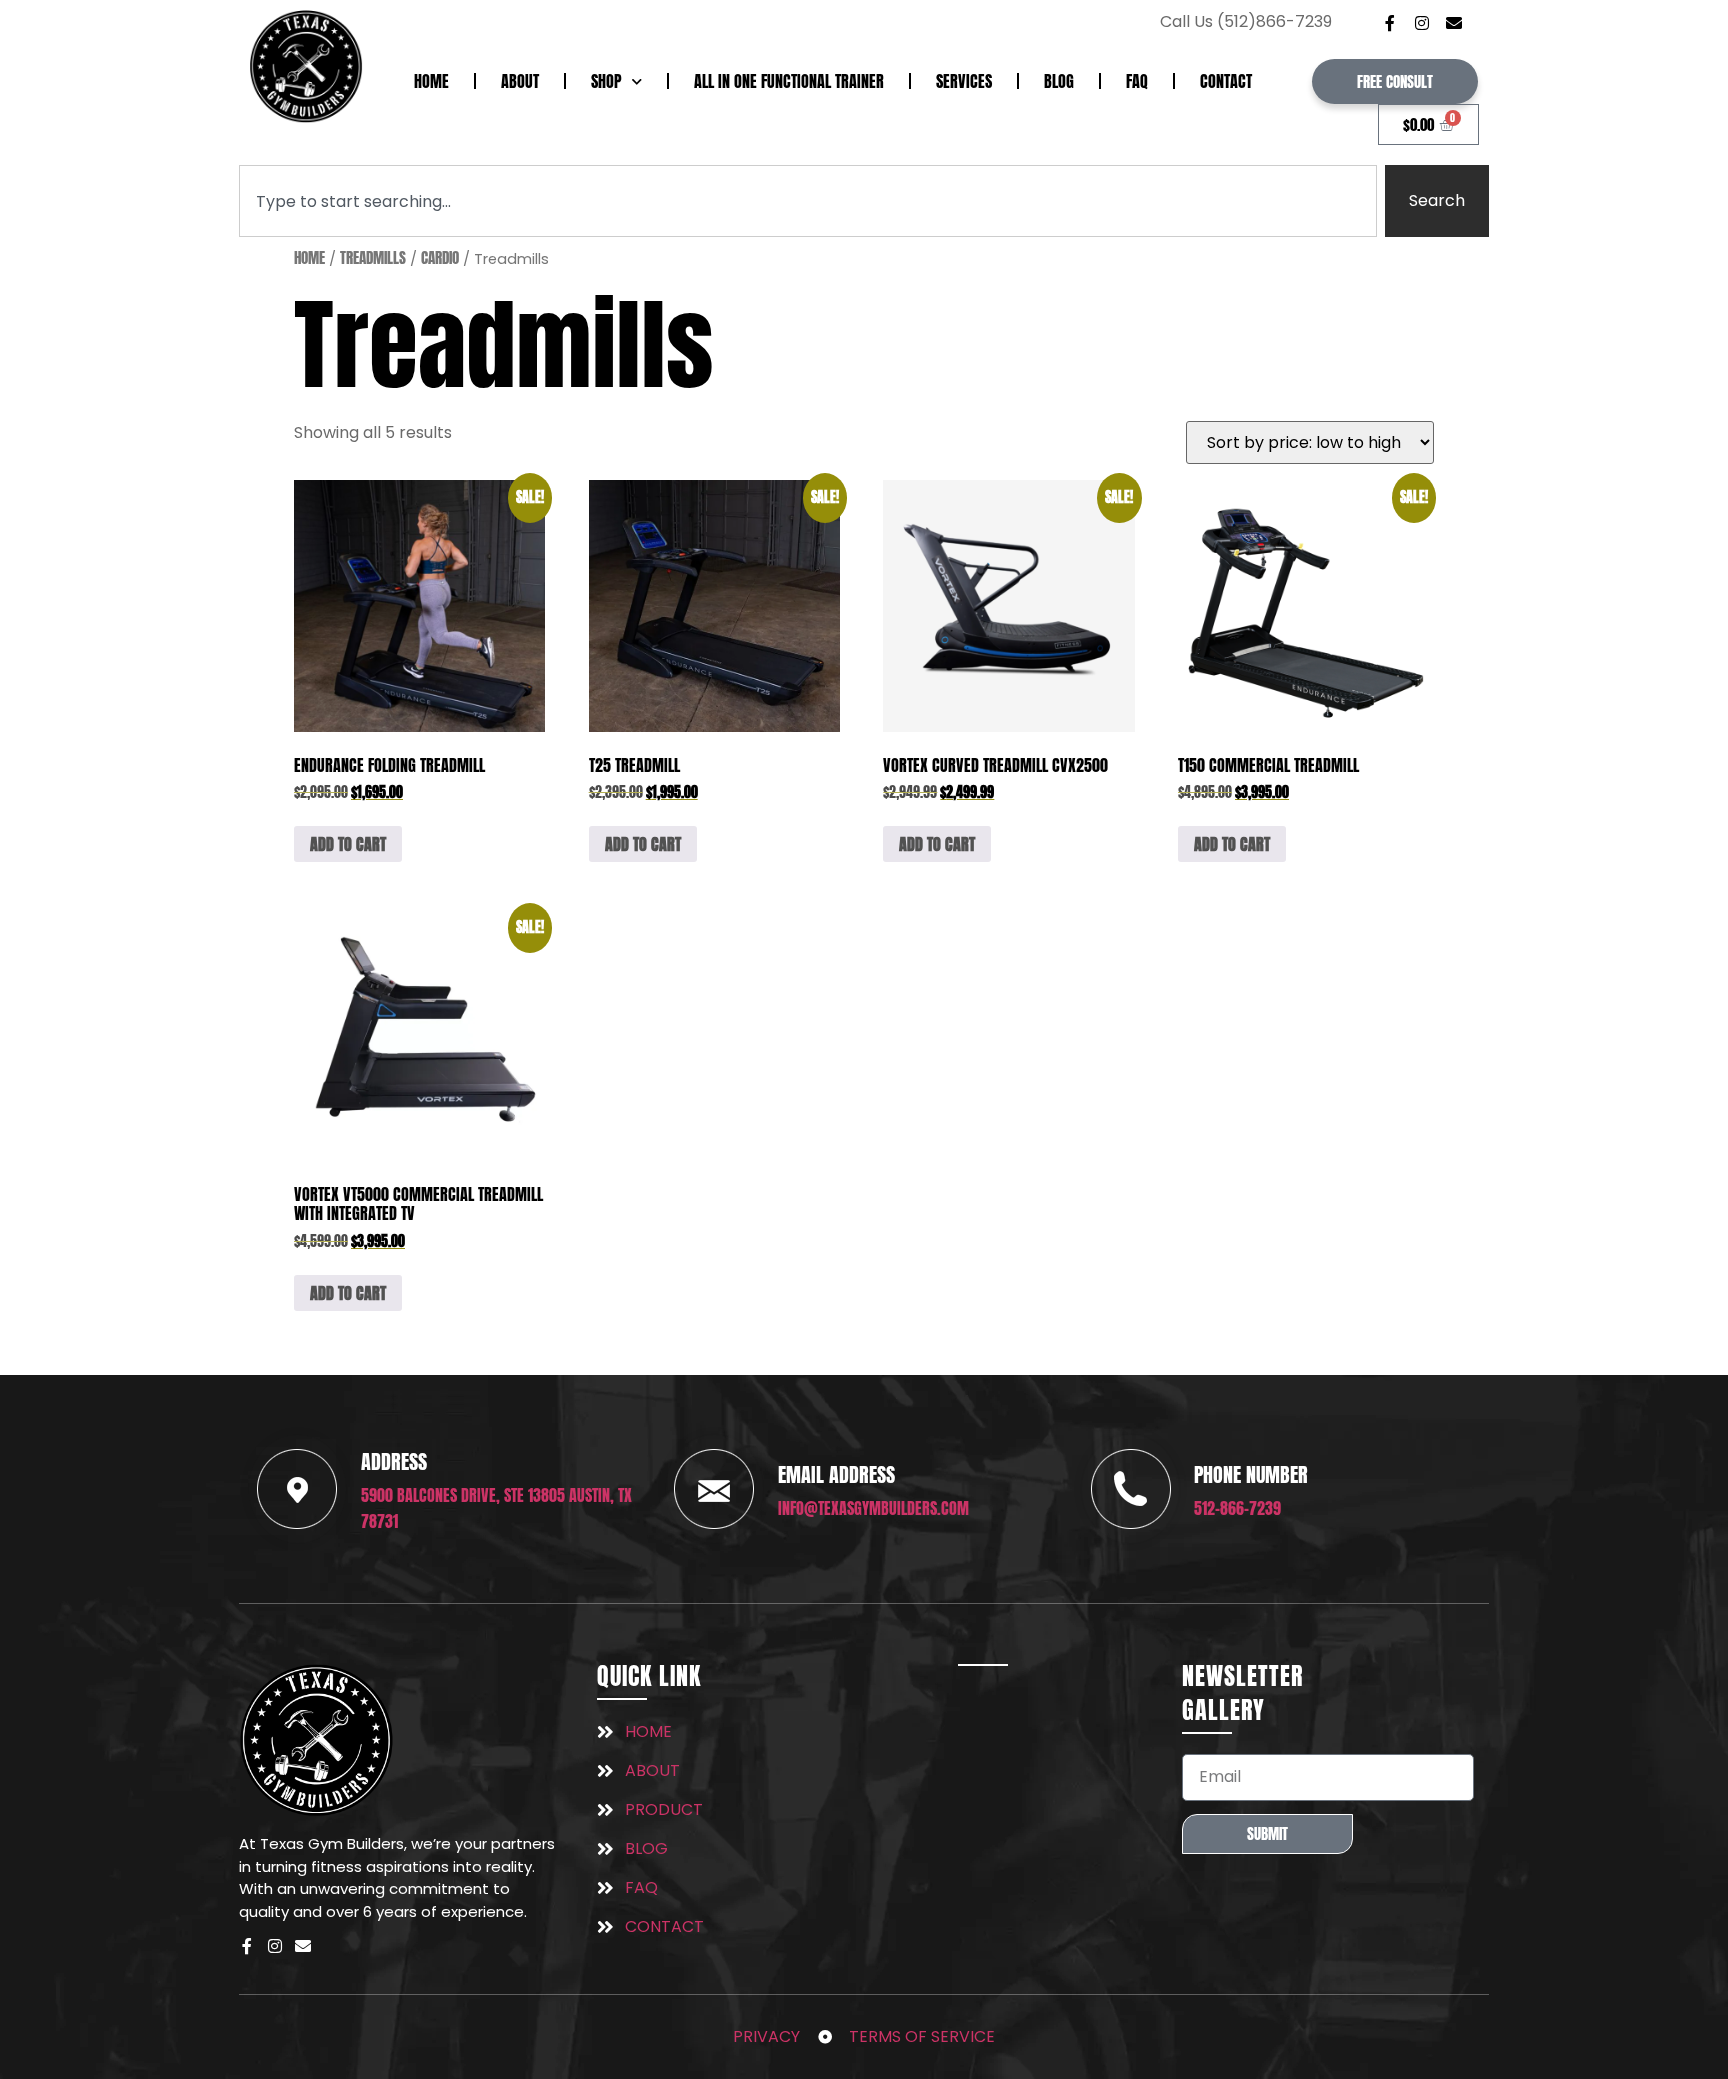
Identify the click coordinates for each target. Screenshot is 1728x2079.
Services (964, 81)
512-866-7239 (1237, 1508)
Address (394, 1461)
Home (431, 81)
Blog (1059, 81)
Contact (1226, 81)
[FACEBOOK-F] (1390, 23)
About (520, 81)
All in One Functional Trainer (789, 81)
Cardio (440, 258)
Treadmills (373, 258)
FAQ (1137, 81)
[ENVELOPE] (1454, 23)
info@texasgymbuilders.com (873, 1508)
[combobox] (808, 201)
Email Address (836, 1474)
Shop (606, 81)
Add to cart (348, 844)
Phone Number (1251, 1474)
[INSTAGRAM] (1422, 23)
